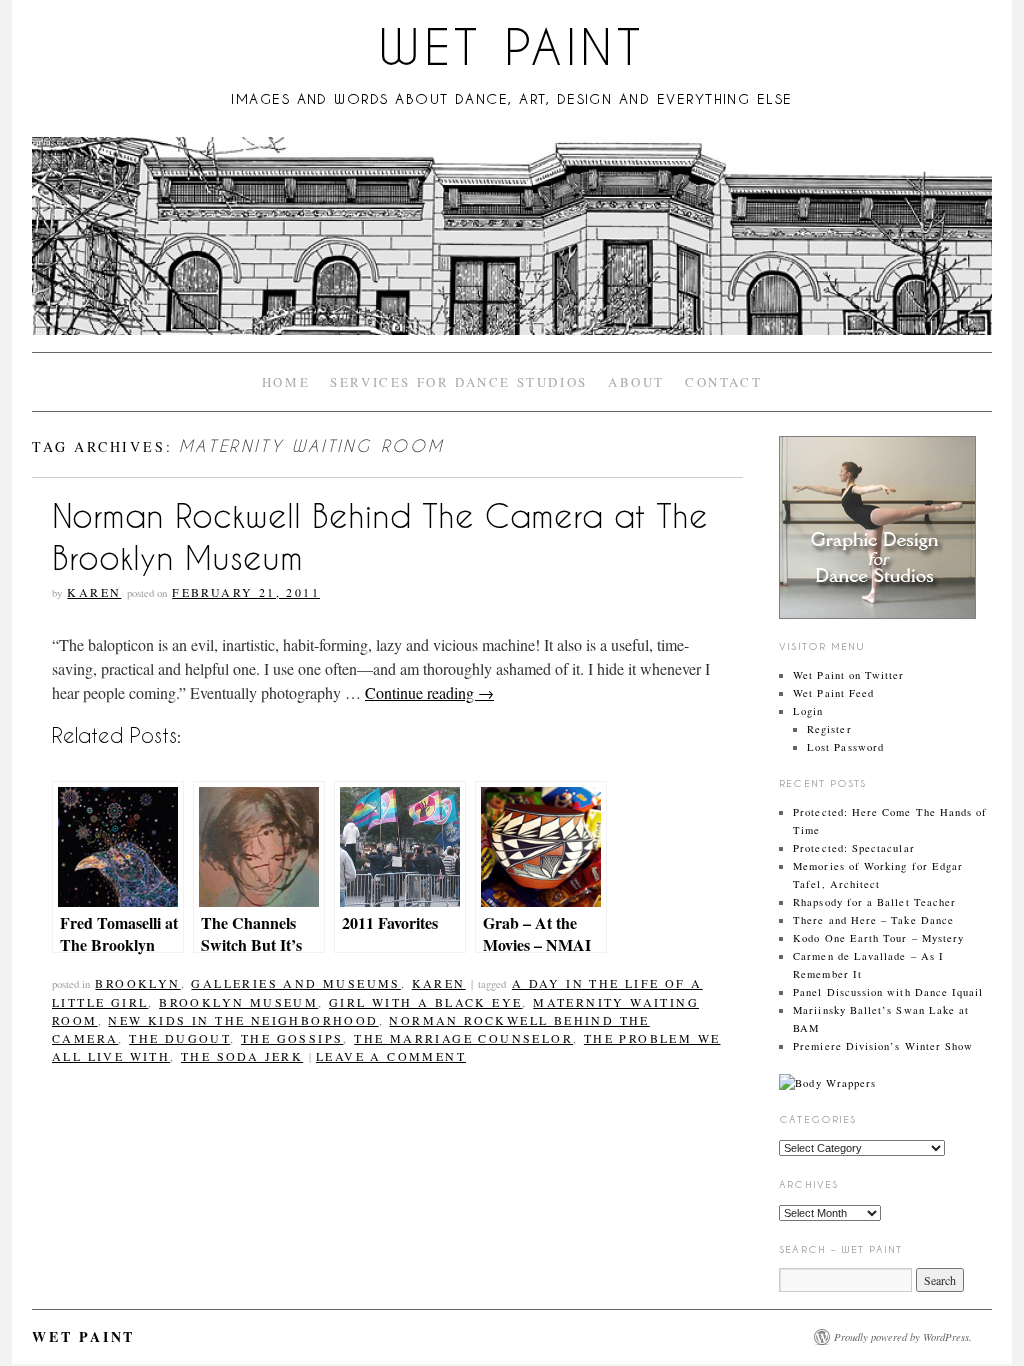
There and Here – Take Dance (873, 920)
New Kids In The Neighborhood (243, 1020)
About (636, 382)
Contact (723, 382)
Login (808, 711)
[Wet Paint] (512, 244)
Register (829, 729)
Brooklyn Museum (238, 1002)
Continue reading (429, 692)
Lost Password (845, 747)
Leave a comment (391, 1056)
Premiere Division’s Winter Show (883, 1046)
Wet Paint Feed (833, 693)
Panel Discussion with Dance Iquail (888, 992)
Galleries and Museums (295, 983)
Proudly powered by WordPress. (903, 1337)
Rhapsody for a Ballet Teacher (874, 902)
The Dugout (179, 1038)
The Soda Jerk (242, 1056)
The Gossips (292, 1038)
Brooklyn (137, 983)
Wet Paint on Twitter (848, 675)
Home (286, 382)
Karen (94, 592)
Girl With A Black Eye (425, 1002)
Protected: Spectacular (853, 848)
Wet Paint (512, 47)
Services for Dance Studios (459, 382)
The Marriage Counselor (463, 1038)
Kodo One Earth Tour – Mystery (878, 938)
